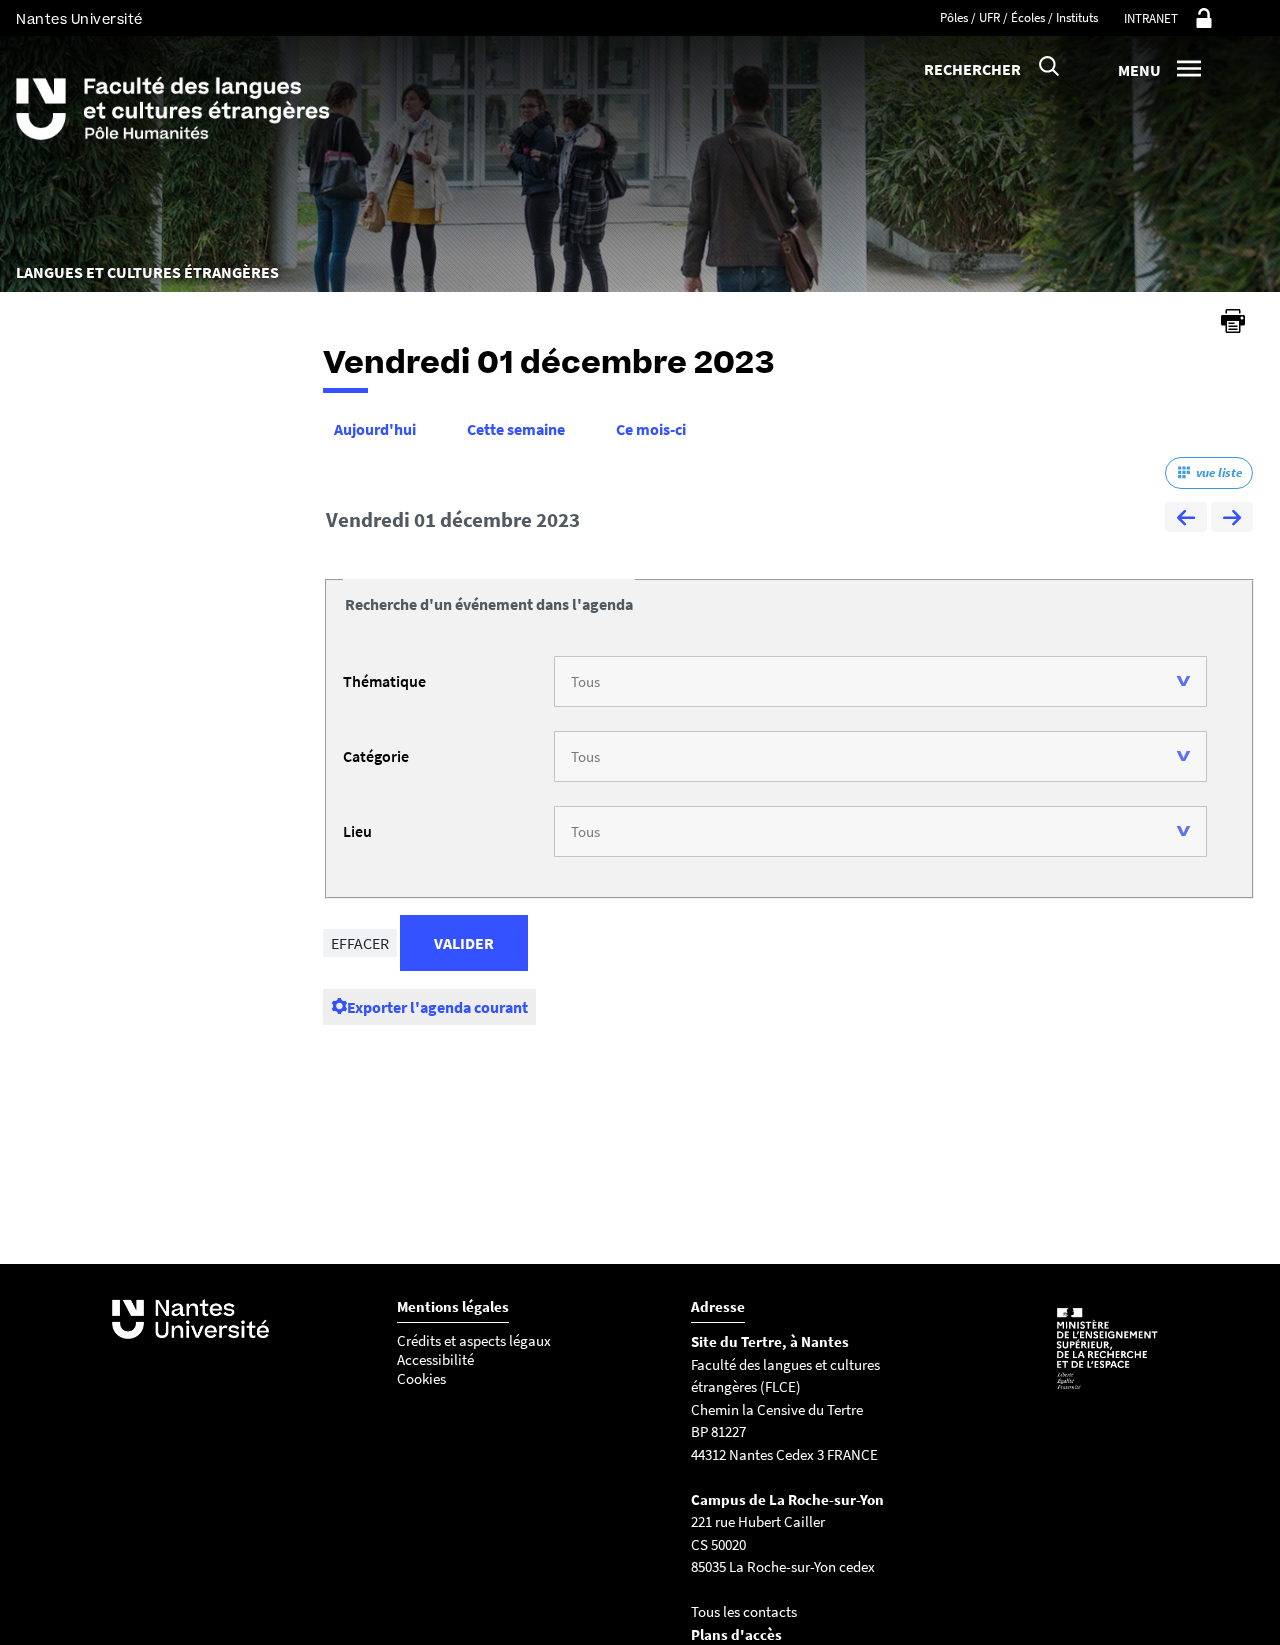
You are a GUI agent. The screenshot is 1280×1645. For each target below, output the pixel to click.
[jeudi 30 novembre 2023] (1186, 520)
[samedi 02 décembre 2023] (1232, 520)
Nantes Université (79, 19)
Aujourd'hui (375, 429)
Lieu (357, 831)
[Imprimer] (1233, 321)
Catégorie (376, 756)
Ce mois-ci (651, 429)
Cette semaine (516, 429)
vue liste (1219, 472)
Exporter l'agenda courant (437, 1007)
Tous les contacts (744, 1611)
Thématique (384, 681)
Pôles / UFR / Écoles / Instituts (1019, 17)
